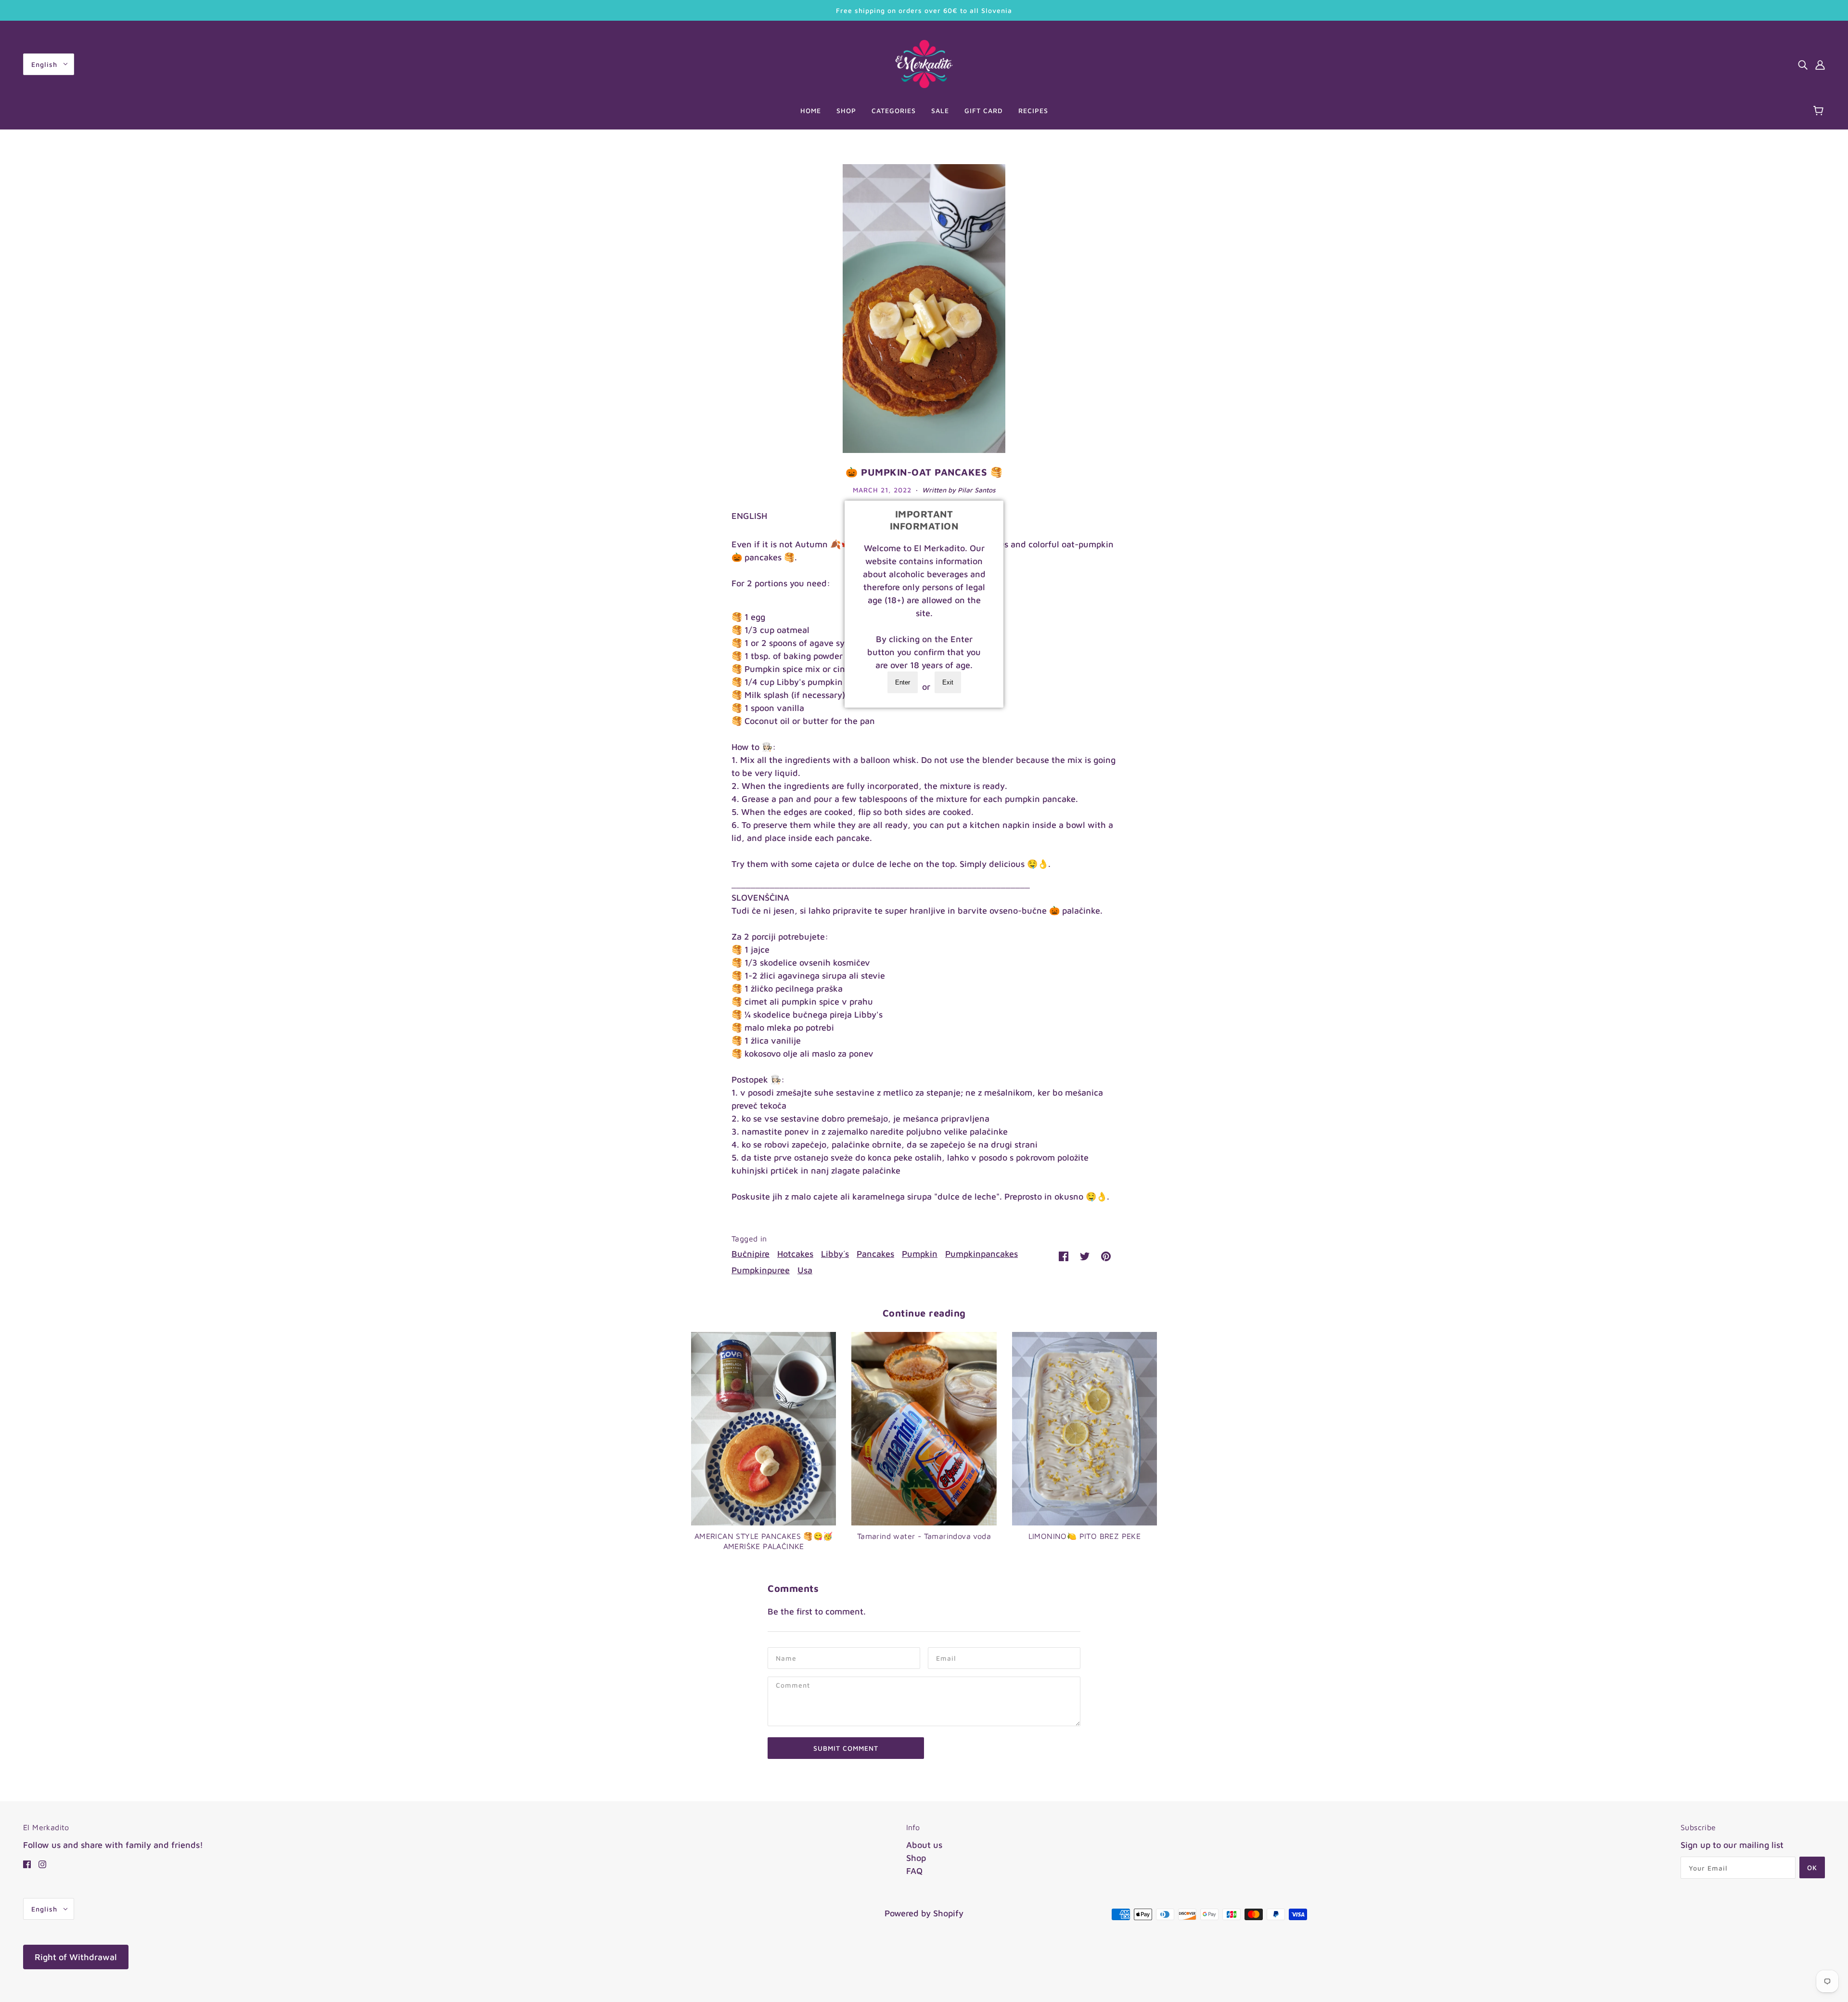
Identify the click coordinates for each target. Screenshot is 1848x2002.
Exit (948, 682)
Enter (903, 682)
